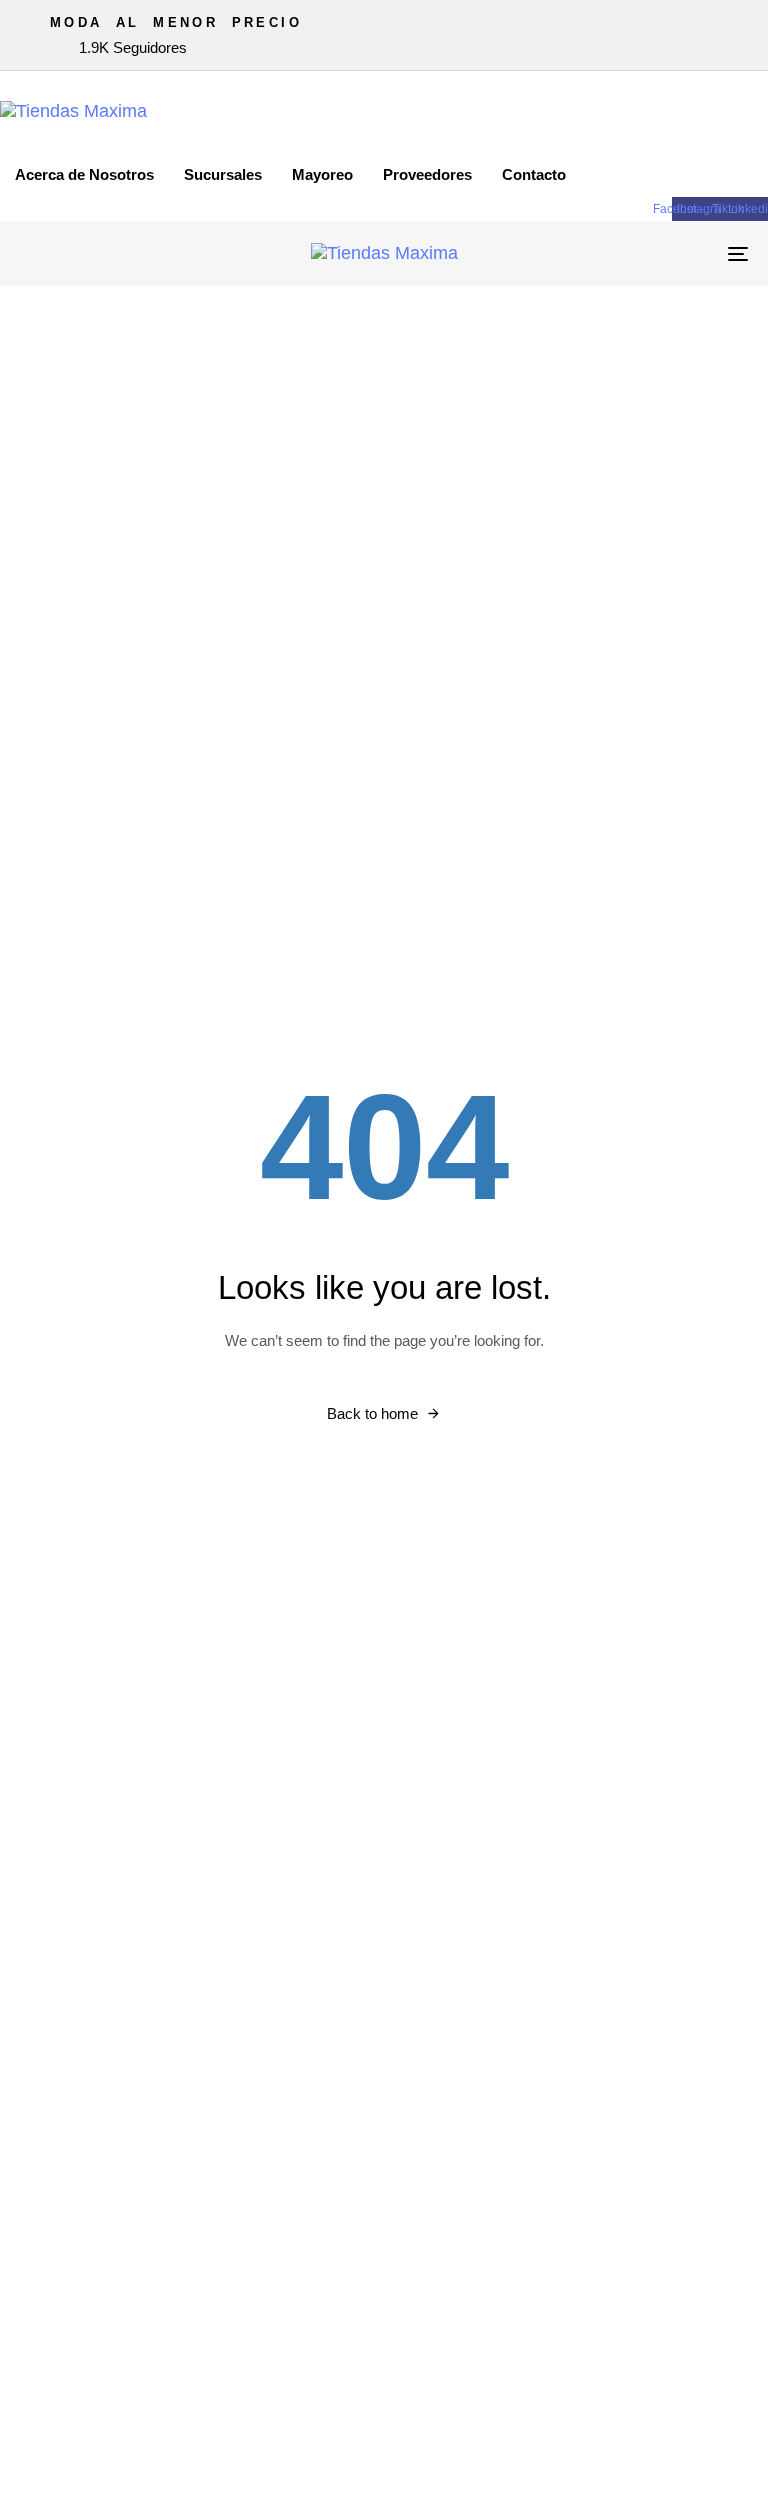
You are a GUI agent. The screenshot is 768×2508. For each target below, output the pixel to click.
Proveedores (427, 174)
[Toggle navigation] (626, 253)
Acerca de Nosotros (84, 174)
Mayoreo (322, 174)
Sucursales (223, 174)
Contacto (534, 174)
